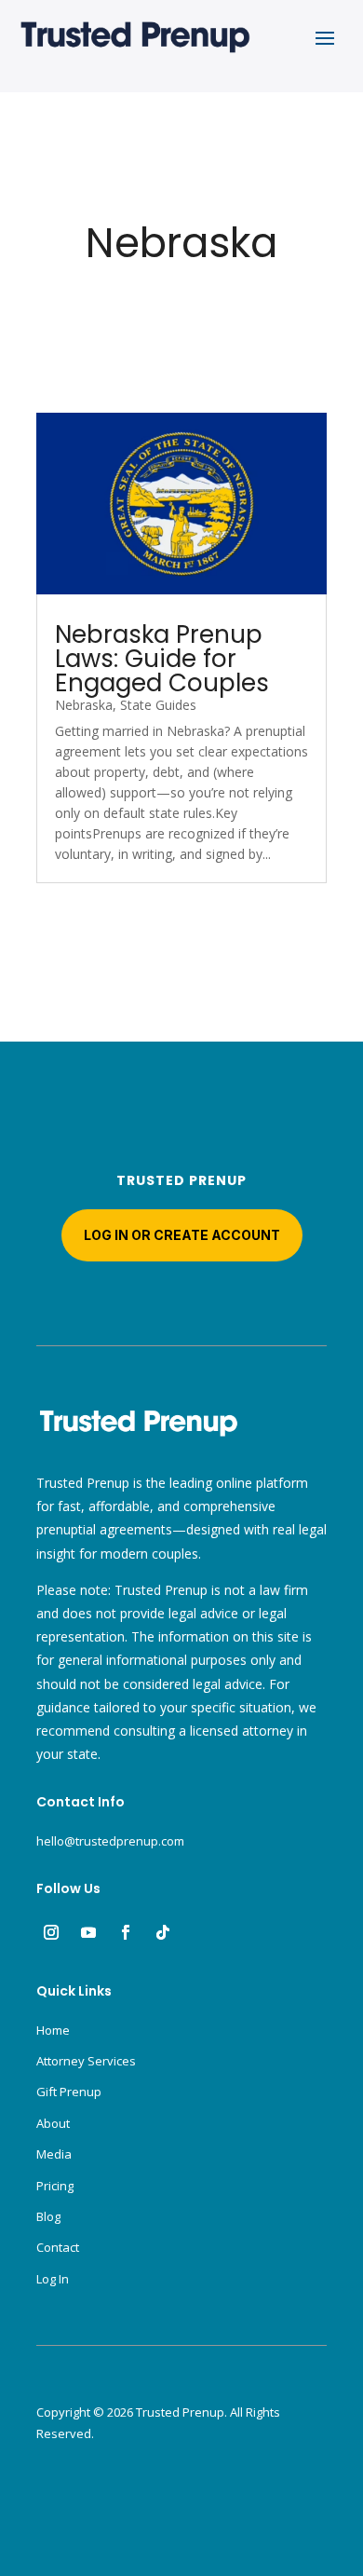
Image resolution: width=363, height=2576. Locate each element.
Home (53, 2030)
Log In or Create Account (182, 1235)
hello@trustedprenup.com (110, 1841)
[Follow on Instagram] (51, 1932)
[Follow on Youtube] (88, 1932)
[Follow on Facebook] (126, 1932)
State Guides (158, 705)
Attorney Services (86, 2061)
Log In (53, 2279)
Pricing (55, 2186)
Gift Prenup (69, 2092)
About (53, 2123)
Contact (58, 2247)
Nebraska (84, 705)
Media (54, 2154)
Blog (48, 2216)
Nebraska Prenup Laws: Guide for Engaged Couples (162, 659)
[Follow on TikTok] (163, 1932)
